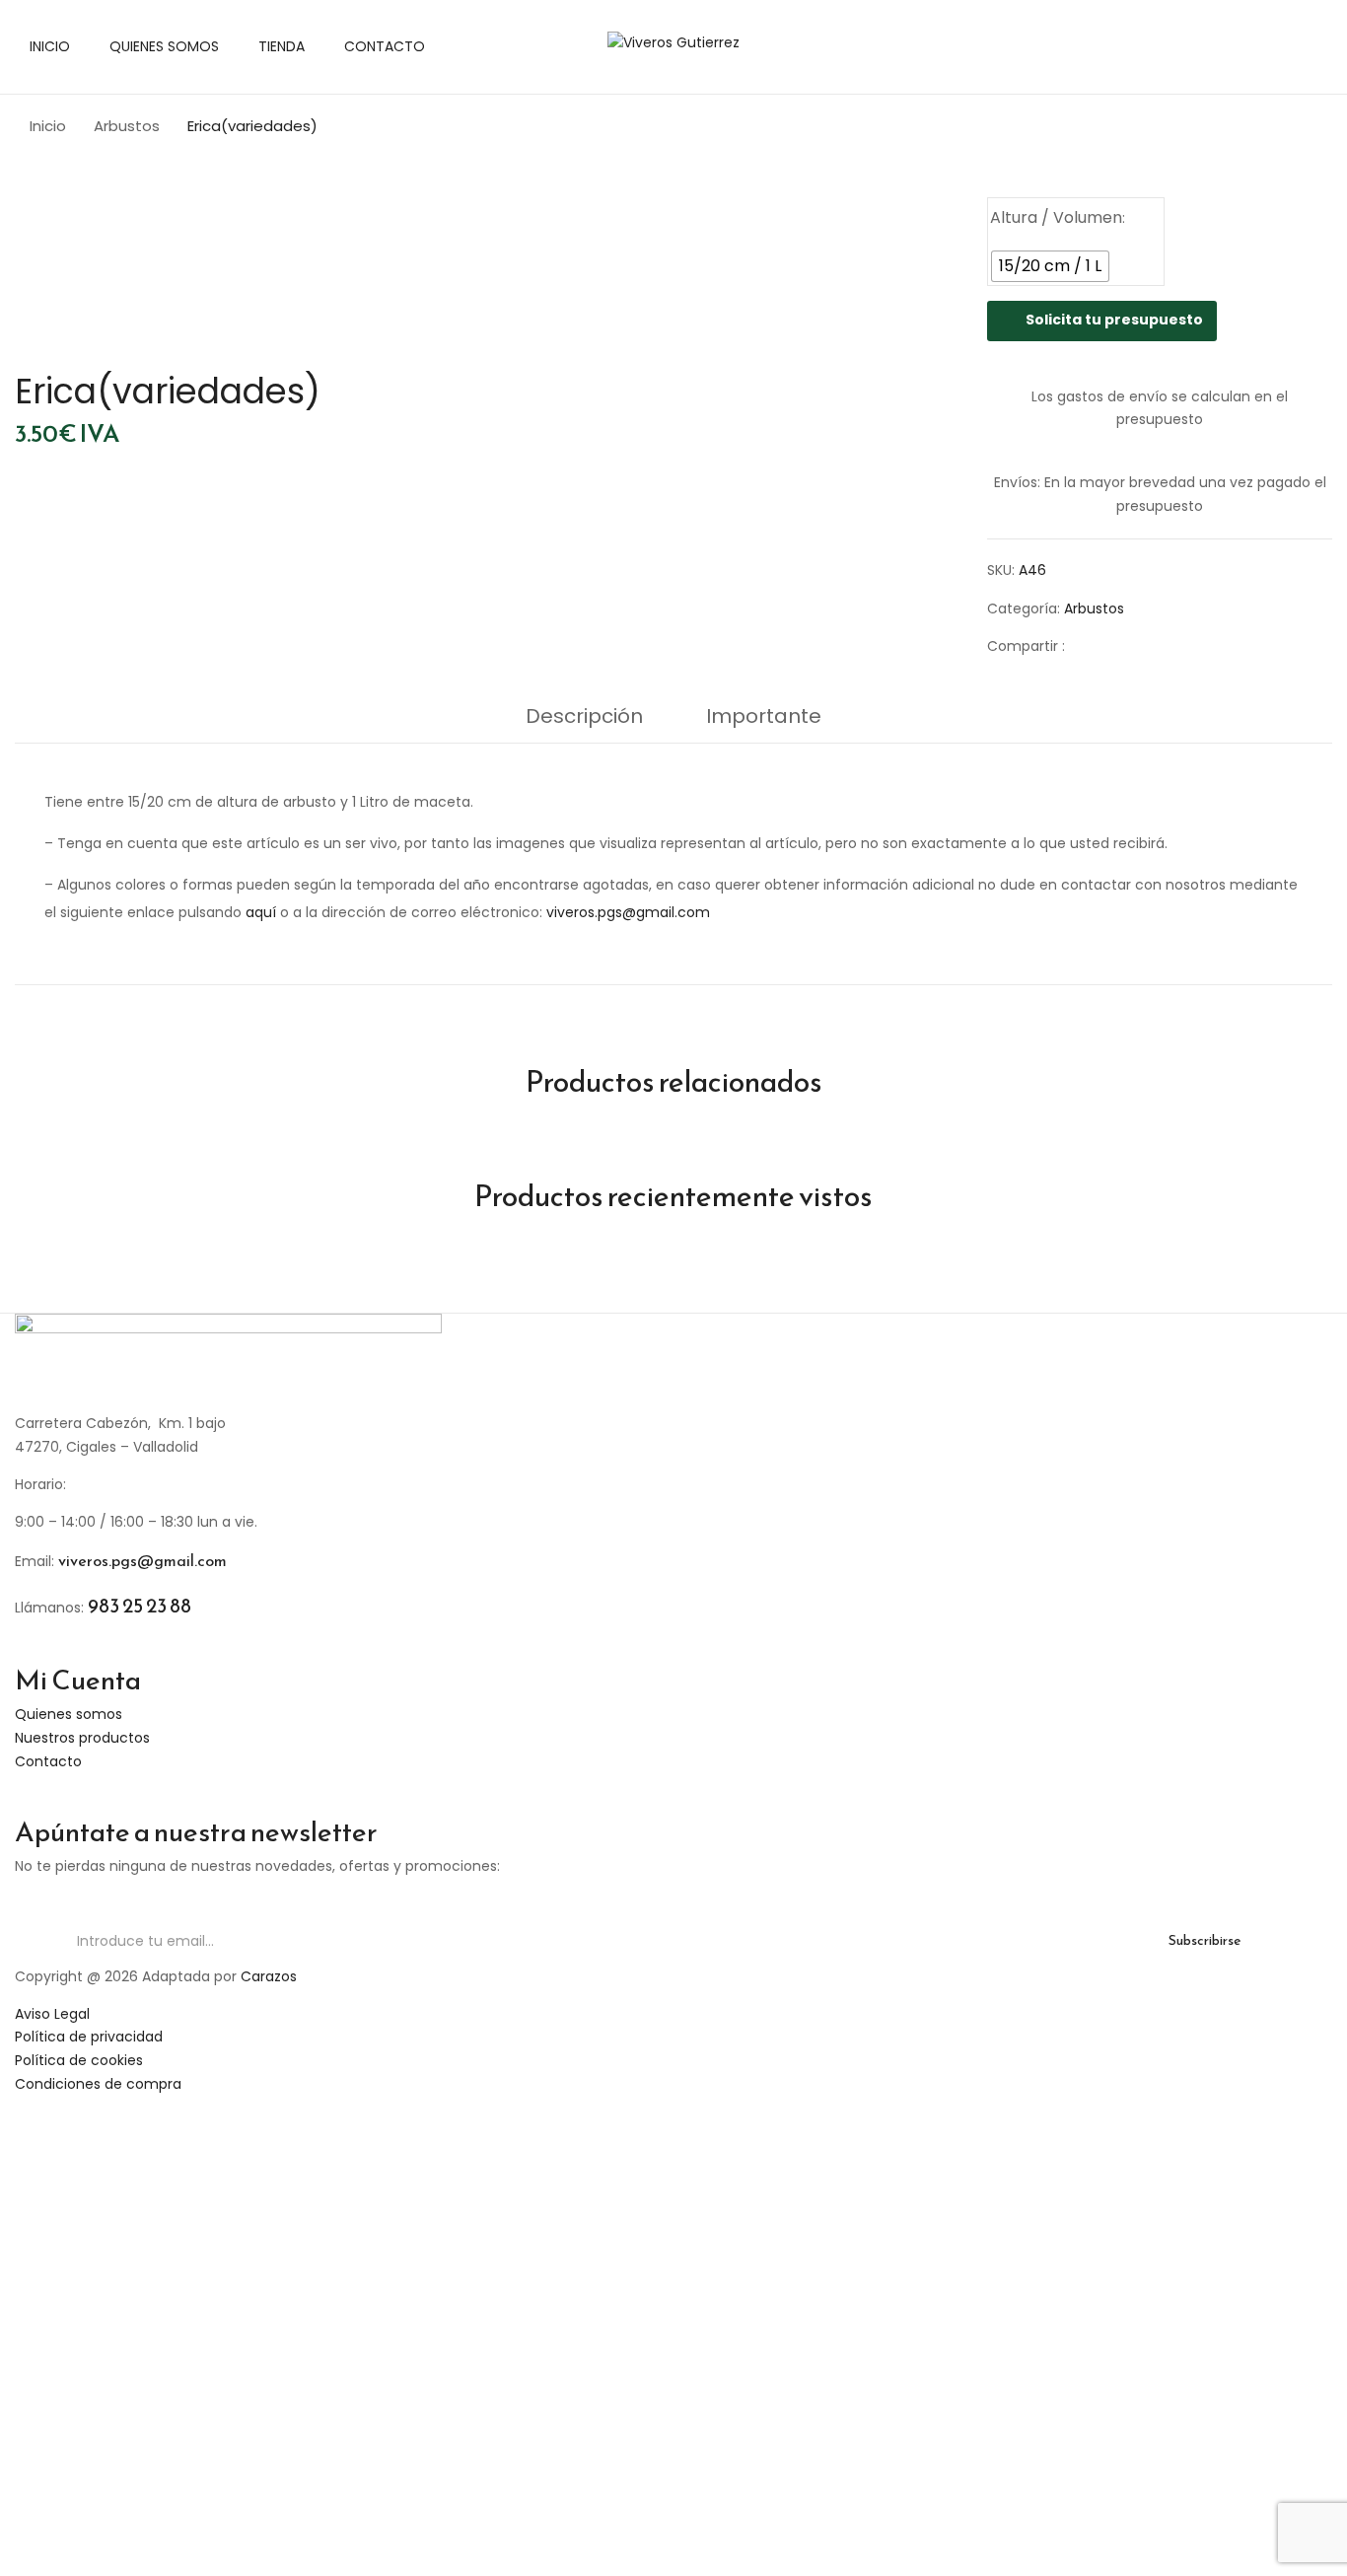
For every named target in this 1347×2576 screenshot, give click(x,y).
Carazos (269, 1976)
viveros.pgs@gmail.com (628, 912)
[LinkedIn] (1151, 646)
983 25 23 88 (140, 1606)
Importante (764, 716)
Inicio (48, 126)
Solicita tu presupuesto (1114, 320)
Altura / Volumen (1056, 217)
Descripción (584, 716)
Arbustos (127, 126)
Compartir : (1026, 646)
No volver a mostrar (385, 2550)
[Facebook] (1090, 646)
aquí (261, 912)
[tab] (584, 721)
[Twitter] (1121, 646)
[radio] (1050, 266)
